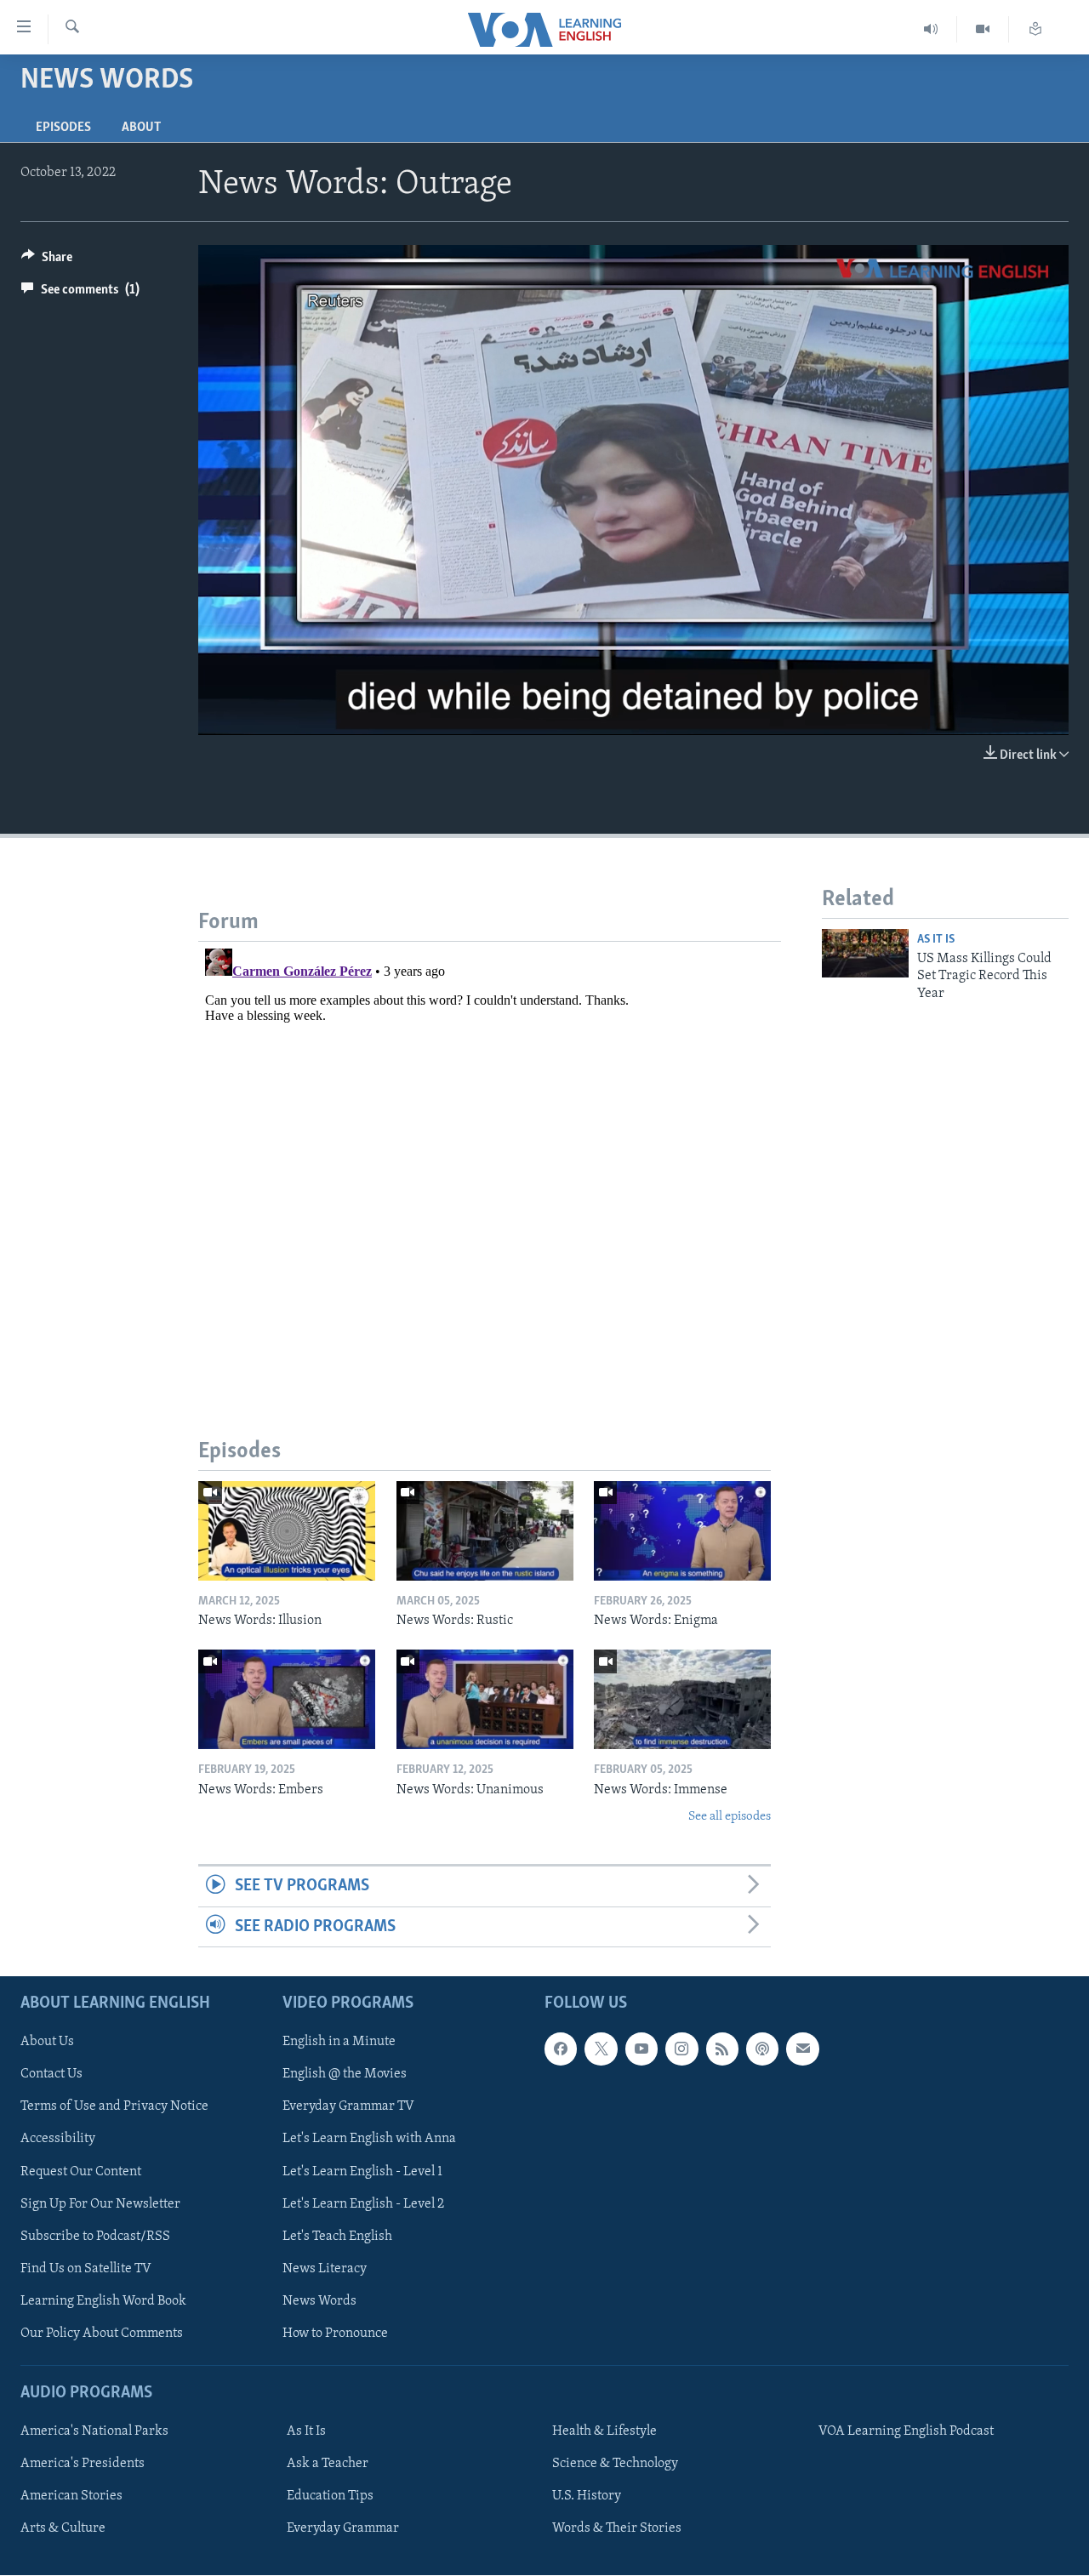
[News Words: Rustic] (485, 1531)
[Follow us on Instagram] (681, 2049)
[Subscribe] (802, 2049)
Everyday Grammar (343, 2528)
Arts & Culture (63, 2528)
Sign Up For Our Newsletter (100, 2204)
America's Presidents (83, 2464)
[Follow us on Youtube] (641, 2049)
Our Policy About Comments (102, 2334)
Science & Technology (615, 2464)
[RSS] (722, 2049)
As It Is (936, 940)
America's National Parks (94, 2431)
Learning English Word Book (103, 2301)
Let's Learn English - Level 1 (362, 2172)
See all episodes (730, 1817)
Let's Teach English (337, 2237)
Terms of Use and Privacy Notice (114, 2107)
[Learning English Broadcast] (931, 29)
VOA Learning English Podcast (906, 2431)
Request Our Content (81, 2172)
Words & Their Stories (617, 2528)
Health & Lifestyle (604, 2431)
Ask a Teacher (328, 2464)
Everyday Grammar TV (348, 2107)
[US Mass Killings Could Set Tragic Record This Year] (865, 953)
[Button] (47, 261)
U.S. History (587, 2496)
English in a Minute (339, 2043)
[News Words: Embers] (287, 1699)
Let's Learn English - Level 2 (363, 2204)
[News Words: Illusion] (287, 1531)
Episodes (63, 128)
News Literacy (325, 2269)
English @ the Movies (345, 2075)
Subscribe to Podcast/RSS (95, 2237)
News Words (319, 2301)
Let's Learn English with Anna (369, 2140)
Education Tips (330, 2496)
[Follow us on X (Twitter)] (601, 2049)
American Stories (71, 2496)
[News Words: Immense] (682, 1699)
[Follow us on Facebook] (561, 2049)
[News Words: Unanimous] (485, 1699)
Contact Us (51, 2075)
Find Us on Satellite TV (86, 2269)
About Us (47, 2043)
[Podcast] (762, 2049)
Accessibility (58, 2140)
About (141, 128)
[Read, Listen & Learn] (1035, 29)
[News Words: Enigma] (682, 1531)
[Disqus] (490, 1154)
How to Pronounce (335, 2334)
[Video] (983, 29)
